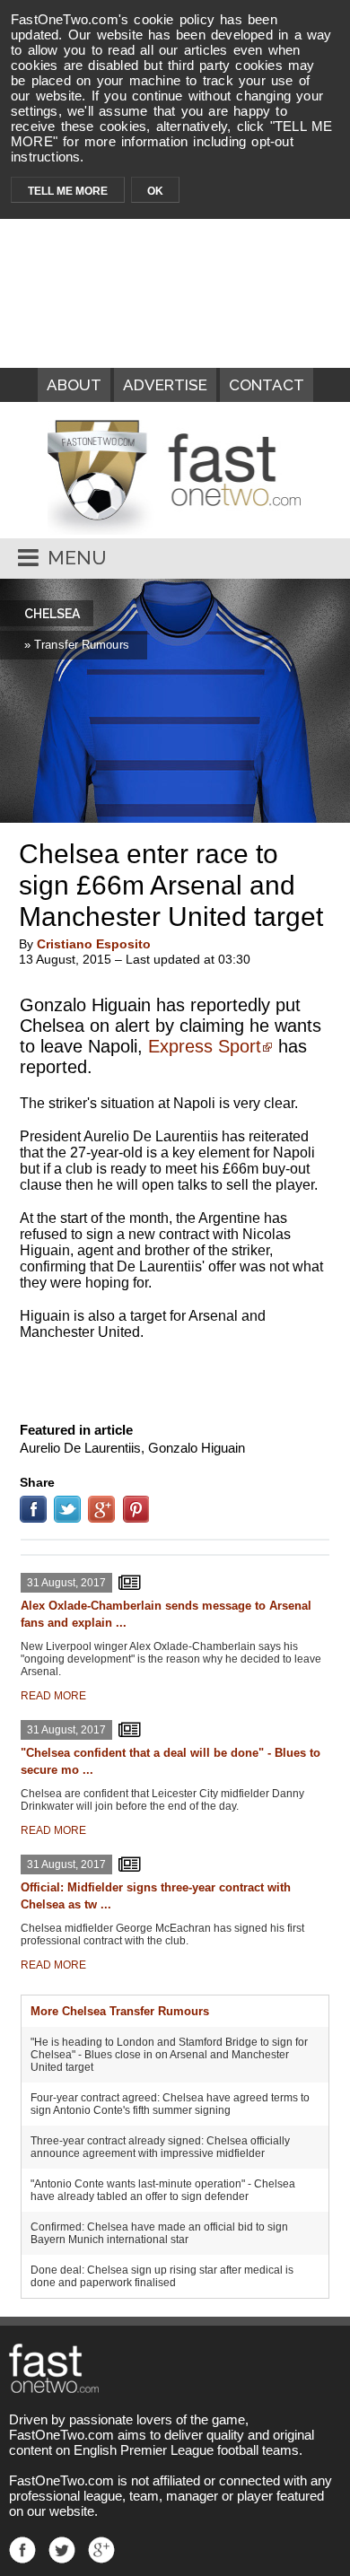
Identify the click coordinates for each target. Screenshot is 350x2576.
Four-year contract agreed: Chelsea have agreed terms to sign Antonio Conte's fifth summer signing (170, 2104)
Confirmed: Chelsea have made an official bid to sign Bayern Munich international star (159, 2233)
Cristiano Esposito (94, 944)
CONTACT (267, 385)
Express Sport (205, 1046)
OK (155, 191)
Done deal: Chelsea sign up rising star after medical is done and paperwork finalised (162, 2276)
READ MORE (53, 1696)
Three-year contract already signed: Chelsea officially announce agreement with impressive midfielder (160, 2147)
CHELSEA (52, 614)
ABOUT (74, 385)
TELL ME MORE (68, 191)
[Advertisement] (175, 1377)
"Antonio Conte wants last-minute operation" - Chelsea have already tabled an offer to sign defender (163, 2190)
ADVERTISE (165, 385)
